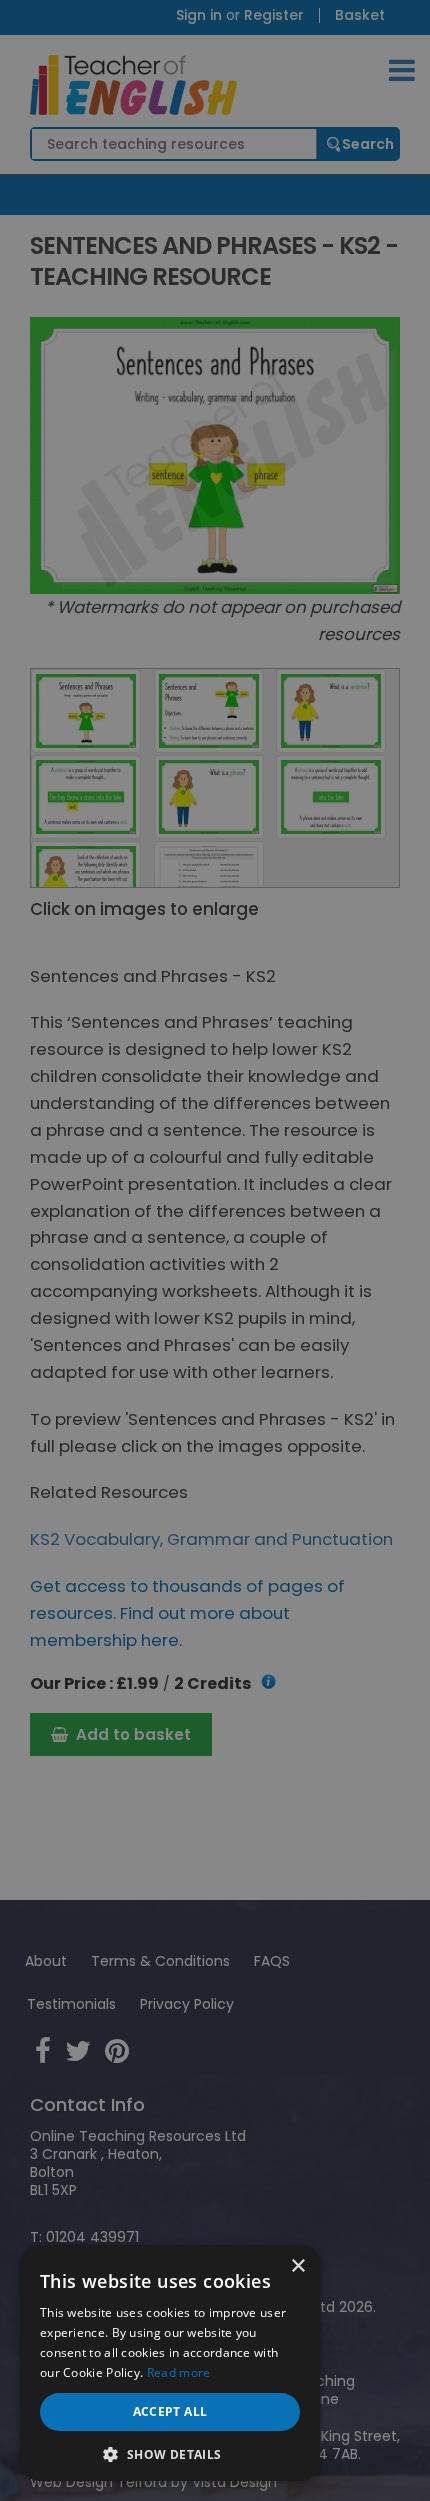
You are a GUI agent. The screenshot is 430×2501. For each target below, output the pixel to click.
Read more (179, 2372)
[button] (170, 2452)
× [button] (297, 2266)
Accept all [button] (170, 2411)
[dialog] (215, 1250)
